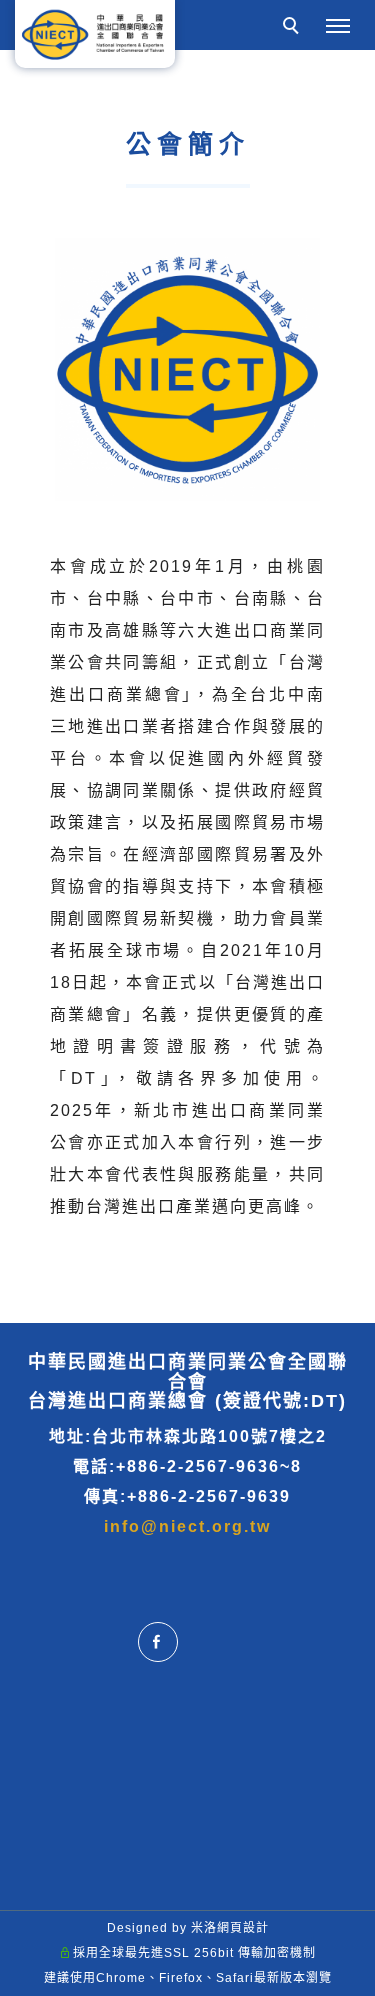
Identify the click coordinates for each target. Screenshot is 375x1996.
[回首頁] (95, 34)
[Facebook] (163, 1642)
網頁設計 (243, 1928)
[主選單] (338, 27)
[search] (294, 28)
